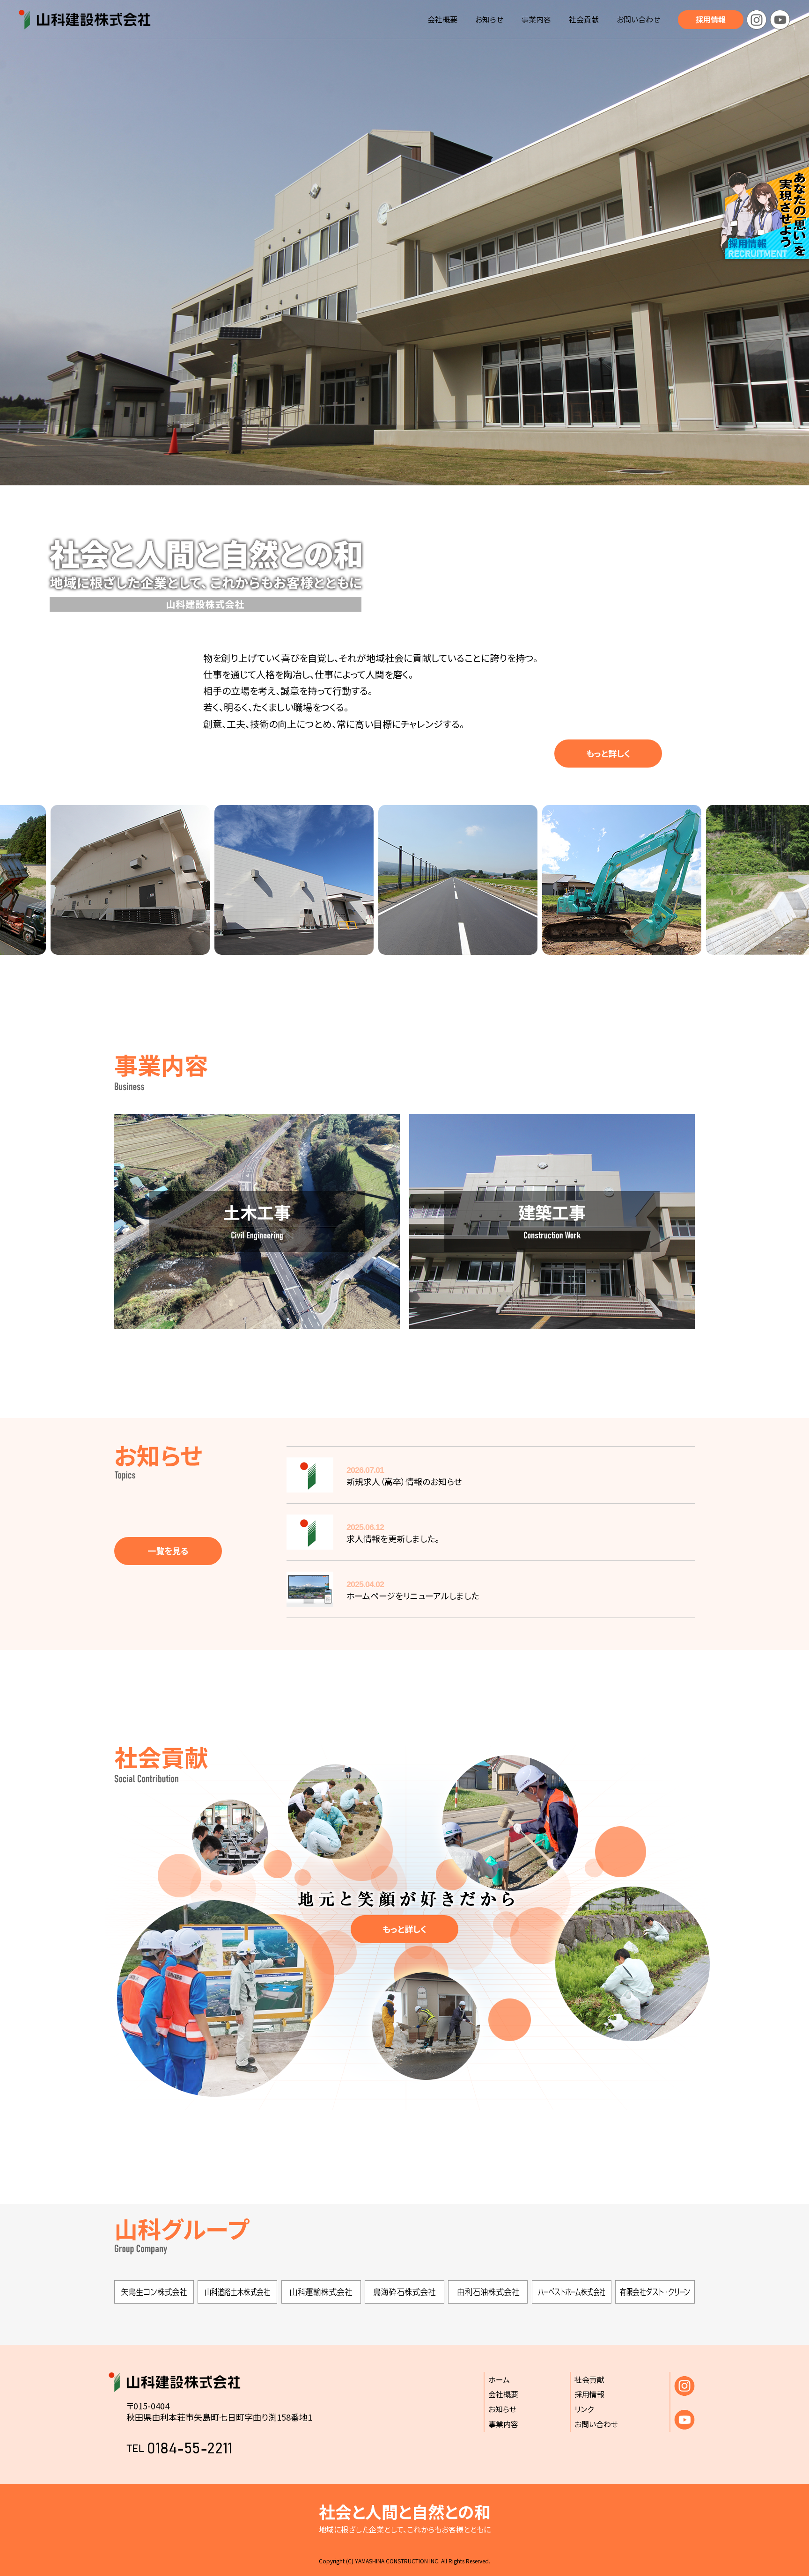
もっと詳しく (608, 753)
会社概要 (442, 19)
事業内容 (536, 19)
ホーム (499, 2379)
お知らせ (489, 19)
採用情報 (711, 19)
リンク (584, 2409)
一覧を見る (168, 1551)
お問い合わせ (638, 19)
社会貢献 (584, 19)
